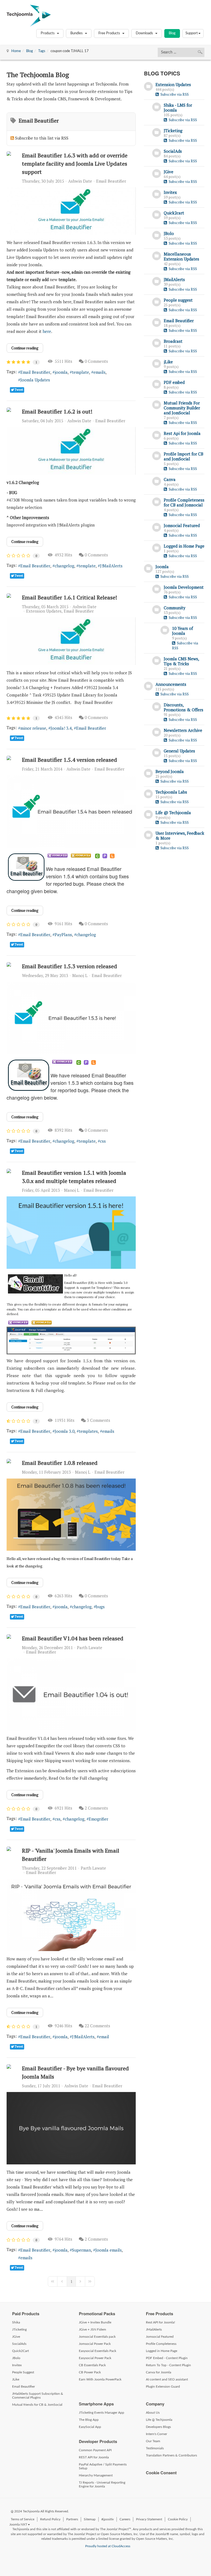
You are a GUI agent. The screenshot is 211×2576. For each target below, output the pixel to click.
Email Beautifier (111, 181)
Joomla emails (109, 2250)
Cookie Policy (178, 2519)
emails (99, 372)
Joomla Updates (35, 380)
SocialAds (173, 151)
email (104, 2037)
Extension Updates (44, 611)
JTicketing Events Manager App (102, 2413)
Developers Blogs (158, 2427)
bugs (100, 1607)
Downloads (145, 33)
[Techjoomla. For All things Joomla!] (29, 16)
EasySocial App (90, 2427)
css (103, 1141)
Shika (16, 2322)
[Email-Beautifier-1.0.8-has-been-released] (71, 1515)
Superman (81, 2250)
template (80, 372)
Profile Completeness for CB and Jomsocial (184, 502)
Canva (170, 479)
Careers (125, 2519)
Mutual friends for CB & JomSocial (37, 2405)
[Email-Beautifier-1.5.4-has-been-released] (71, 811)
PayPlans (63, 935)
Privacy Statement (149, 2519)
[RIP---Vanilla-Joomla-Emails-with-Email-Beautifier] (71, 1915)
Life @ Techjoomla (173, 813)
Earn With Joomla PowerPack (100, 2379)
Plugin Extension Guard (163, 2387)
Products (48, 33)
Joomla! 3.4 (61, 728)
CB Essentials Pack (92, 2365)
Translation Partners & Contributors (171, 2455)
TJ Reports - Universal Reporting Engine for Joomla (102, 2484)
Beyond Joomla (170, 771)
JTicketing (173, 131)
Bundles (77, 33)
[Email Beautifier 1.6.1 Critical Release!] (71, 641)
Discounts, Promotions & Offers (184, 707)
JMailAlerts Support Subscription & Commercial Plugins (38, 2396)
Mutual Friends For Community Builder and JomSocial (182, 408)
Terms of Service (23, 2519)
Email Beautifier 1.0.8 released (60, 1463)
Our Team (153, 2441)
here (47, 331)
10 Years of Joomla (182, 631)
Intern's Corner (156, 2434)
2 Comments (96, 1808)
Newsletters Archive (183, 730)
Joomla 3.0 (65, 1431)
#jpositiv (108, 2519)
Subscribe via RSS (174, 94)
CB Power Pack (90, 2372)
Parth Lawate (90, 1647)
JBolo (169, 233)
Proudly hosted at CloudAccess (108, 2546)
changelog (64, 566)
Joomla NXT (18, 2524)
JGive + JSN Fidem (92, 2329)
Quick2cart (174, 213)
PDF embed (174, 382)
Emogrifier (98, 1819)
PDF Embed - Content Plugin (167, 2358)
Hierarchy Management (96, 2475)
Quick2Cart (20, 2351)
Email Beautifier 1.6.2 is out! (57, 411)
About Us (153, 2413)
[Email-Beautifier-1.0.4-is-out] (71, 1694)
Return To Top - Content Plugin (168, 2365)
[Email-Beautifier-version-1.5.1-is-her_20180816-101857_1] (71, 1233)
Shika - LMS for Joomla (178, 107)
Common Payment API (95, 2450)
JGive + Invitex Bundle (95, 2322)
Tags (42, 51)
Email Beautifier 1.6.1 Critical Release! (70, 597)
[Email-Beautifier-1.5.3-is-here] (71, 1018)
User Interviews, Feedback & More (180, 836)
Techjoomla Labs (171, 792)
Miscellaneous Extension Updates (181, 256)
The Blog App (89, 2420)
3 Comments (98, 1420)
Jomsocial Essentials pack (97, 2337)
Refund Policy (50, 2519)
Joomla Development (184, 587)
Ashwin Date (80, 181)
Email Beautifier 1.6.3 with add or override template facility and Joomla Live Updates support (75, 164)
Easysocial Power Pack (95, 2358)
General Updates (179, 751)
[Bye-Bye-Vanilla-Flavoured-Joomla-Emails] (71, 2128)
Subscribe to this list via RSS (42, 138)
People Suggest (23, 2372)
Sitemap (90, 2519)
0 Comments (96, 361)
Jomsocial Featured (182, 525)
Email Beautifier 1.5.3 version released (70, 966)
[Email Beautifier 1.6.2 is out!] (71, 451)
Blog (172, 33)
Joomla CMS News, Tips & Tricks (181, 661)
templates (88, 1431)
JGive (169, 172)
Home (16, 51)
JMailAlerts (174, 279)
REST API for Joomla (94, 2457)
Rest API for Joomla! (160, 2322)
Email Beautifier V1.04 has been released (73, 1638)
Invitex (170, 192)
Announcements (171, 684)
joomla (61, 372)
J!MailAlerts (111, 566)
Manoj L (80, 975)
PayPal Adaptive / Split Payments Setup (103, 2466)
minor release (33, 728)
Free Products (110, 33)
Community (175, 608)
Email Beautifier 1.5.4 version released (70, 760)
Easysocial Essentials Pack (98, 2351)
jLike (168, 362)
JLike (16, 2379)
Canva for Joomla (159, 2372)
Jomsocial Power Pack (95, 2344)
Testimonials (155, 2448)
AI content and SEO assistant (167, 2379)
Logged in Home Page (184, 546)
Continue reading (25, 348)
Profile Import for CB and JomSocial (184, 456)
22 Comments (97, 2026)
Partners (72, 2519)
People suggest (178, 300)
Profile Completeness (161, 2344)
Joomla (162, 567)
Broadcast (173, 341)
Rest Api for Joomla (182, 433)
